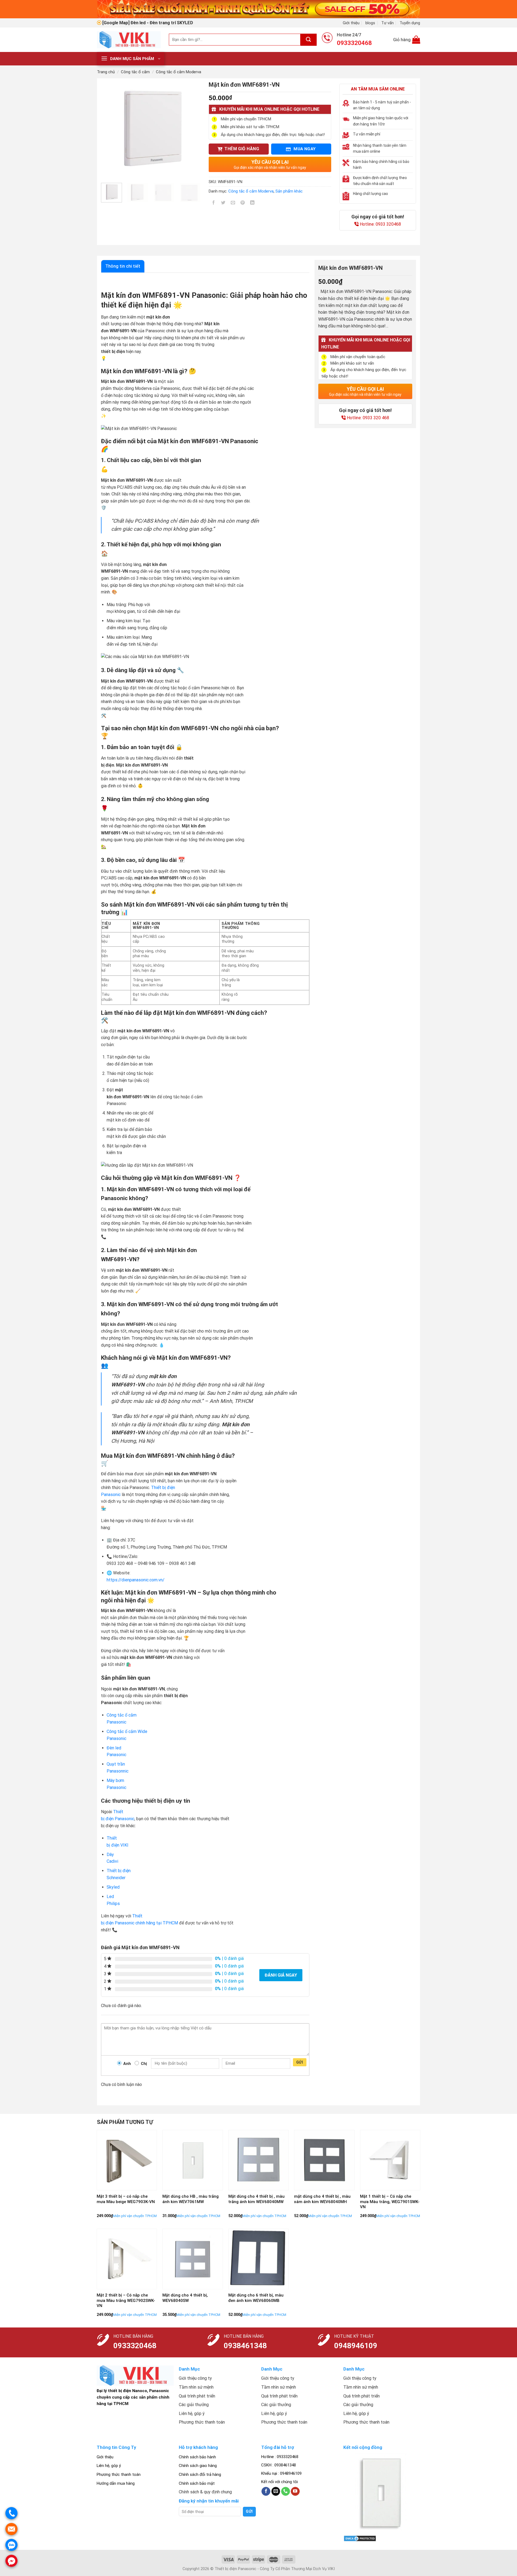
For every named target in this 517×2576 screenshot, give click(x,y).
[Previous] (110, 128)
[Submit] (309, 40)
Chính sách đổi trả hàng (200, 2474)
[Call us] (286, 2491)
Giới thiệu (351, 23)
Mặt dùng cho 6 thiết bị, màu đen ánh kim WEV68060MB (256, 2298)
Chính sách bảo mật (197, 2483)
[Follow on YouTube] (295, 2491)
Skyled (113, 1887)
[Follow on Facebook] (266, 2491)
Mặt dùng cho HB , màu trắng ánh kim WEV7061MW (191, 2199)
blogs (370, 23)
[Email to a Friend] (233, 203)
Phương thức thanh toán (119, 2474)
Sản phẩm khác (289, 191)
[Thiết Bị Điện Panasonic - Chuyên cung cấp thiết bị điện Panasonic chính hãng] (129, 40)
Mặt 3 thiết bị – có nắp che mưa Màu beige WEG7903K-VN (126, 2199)
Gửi (300, 2062)
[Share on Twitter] (223, 203)
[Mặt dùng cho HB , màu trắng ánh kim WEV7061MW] (193, 2160)
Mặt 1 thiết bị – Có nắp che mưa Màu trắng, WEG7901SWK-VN (390, 2202)
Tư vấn (387, 23)
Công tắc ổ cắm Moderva (179, 72)
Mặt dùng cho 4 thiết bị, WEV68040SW (185, 2298)
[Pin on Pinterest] (243, 203)
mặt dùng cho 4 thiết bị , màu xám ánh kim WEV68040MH (322, 2199)
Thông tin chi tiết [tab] (123, 266)
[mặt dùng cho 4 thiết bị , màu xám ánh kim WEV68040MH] (324, 2160)
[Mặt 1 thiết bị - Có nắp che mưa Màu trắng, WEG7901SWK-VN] (390, 2160)
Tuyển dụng (410, 23)
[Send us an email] (276, 2491)
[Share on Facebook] (214, 203)
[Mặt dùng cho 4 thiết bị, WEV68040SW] (193, 2259)
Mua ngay (304, 149)
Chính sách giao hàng (198, 2466)
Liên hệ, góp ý (109, 2466)
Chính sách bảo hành (197, 2457)
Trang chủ (106, 72)
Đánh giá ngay (281, 1975)
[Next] (192, 128)
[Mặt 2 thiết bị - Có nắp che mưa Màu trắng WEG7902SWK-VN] (127, 2259)
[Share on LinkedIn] (252, 203)
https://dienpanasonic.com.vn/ (136, 1580)
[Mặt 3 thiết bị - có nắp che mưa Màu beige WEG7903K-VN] (127, 2160)
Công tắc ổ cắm (135, 72)
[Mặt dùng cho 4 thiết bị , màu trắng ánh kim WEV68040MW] (259, 2160)
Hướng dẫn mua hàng (116, 2483)
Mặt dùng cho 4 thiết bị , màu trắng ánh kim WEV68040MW (256, 2199)
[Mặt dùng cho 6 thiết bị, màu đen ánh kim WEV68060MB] (259, 2259)
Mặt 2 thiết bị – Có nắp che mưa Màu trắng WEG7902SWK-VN (126, 2300)
